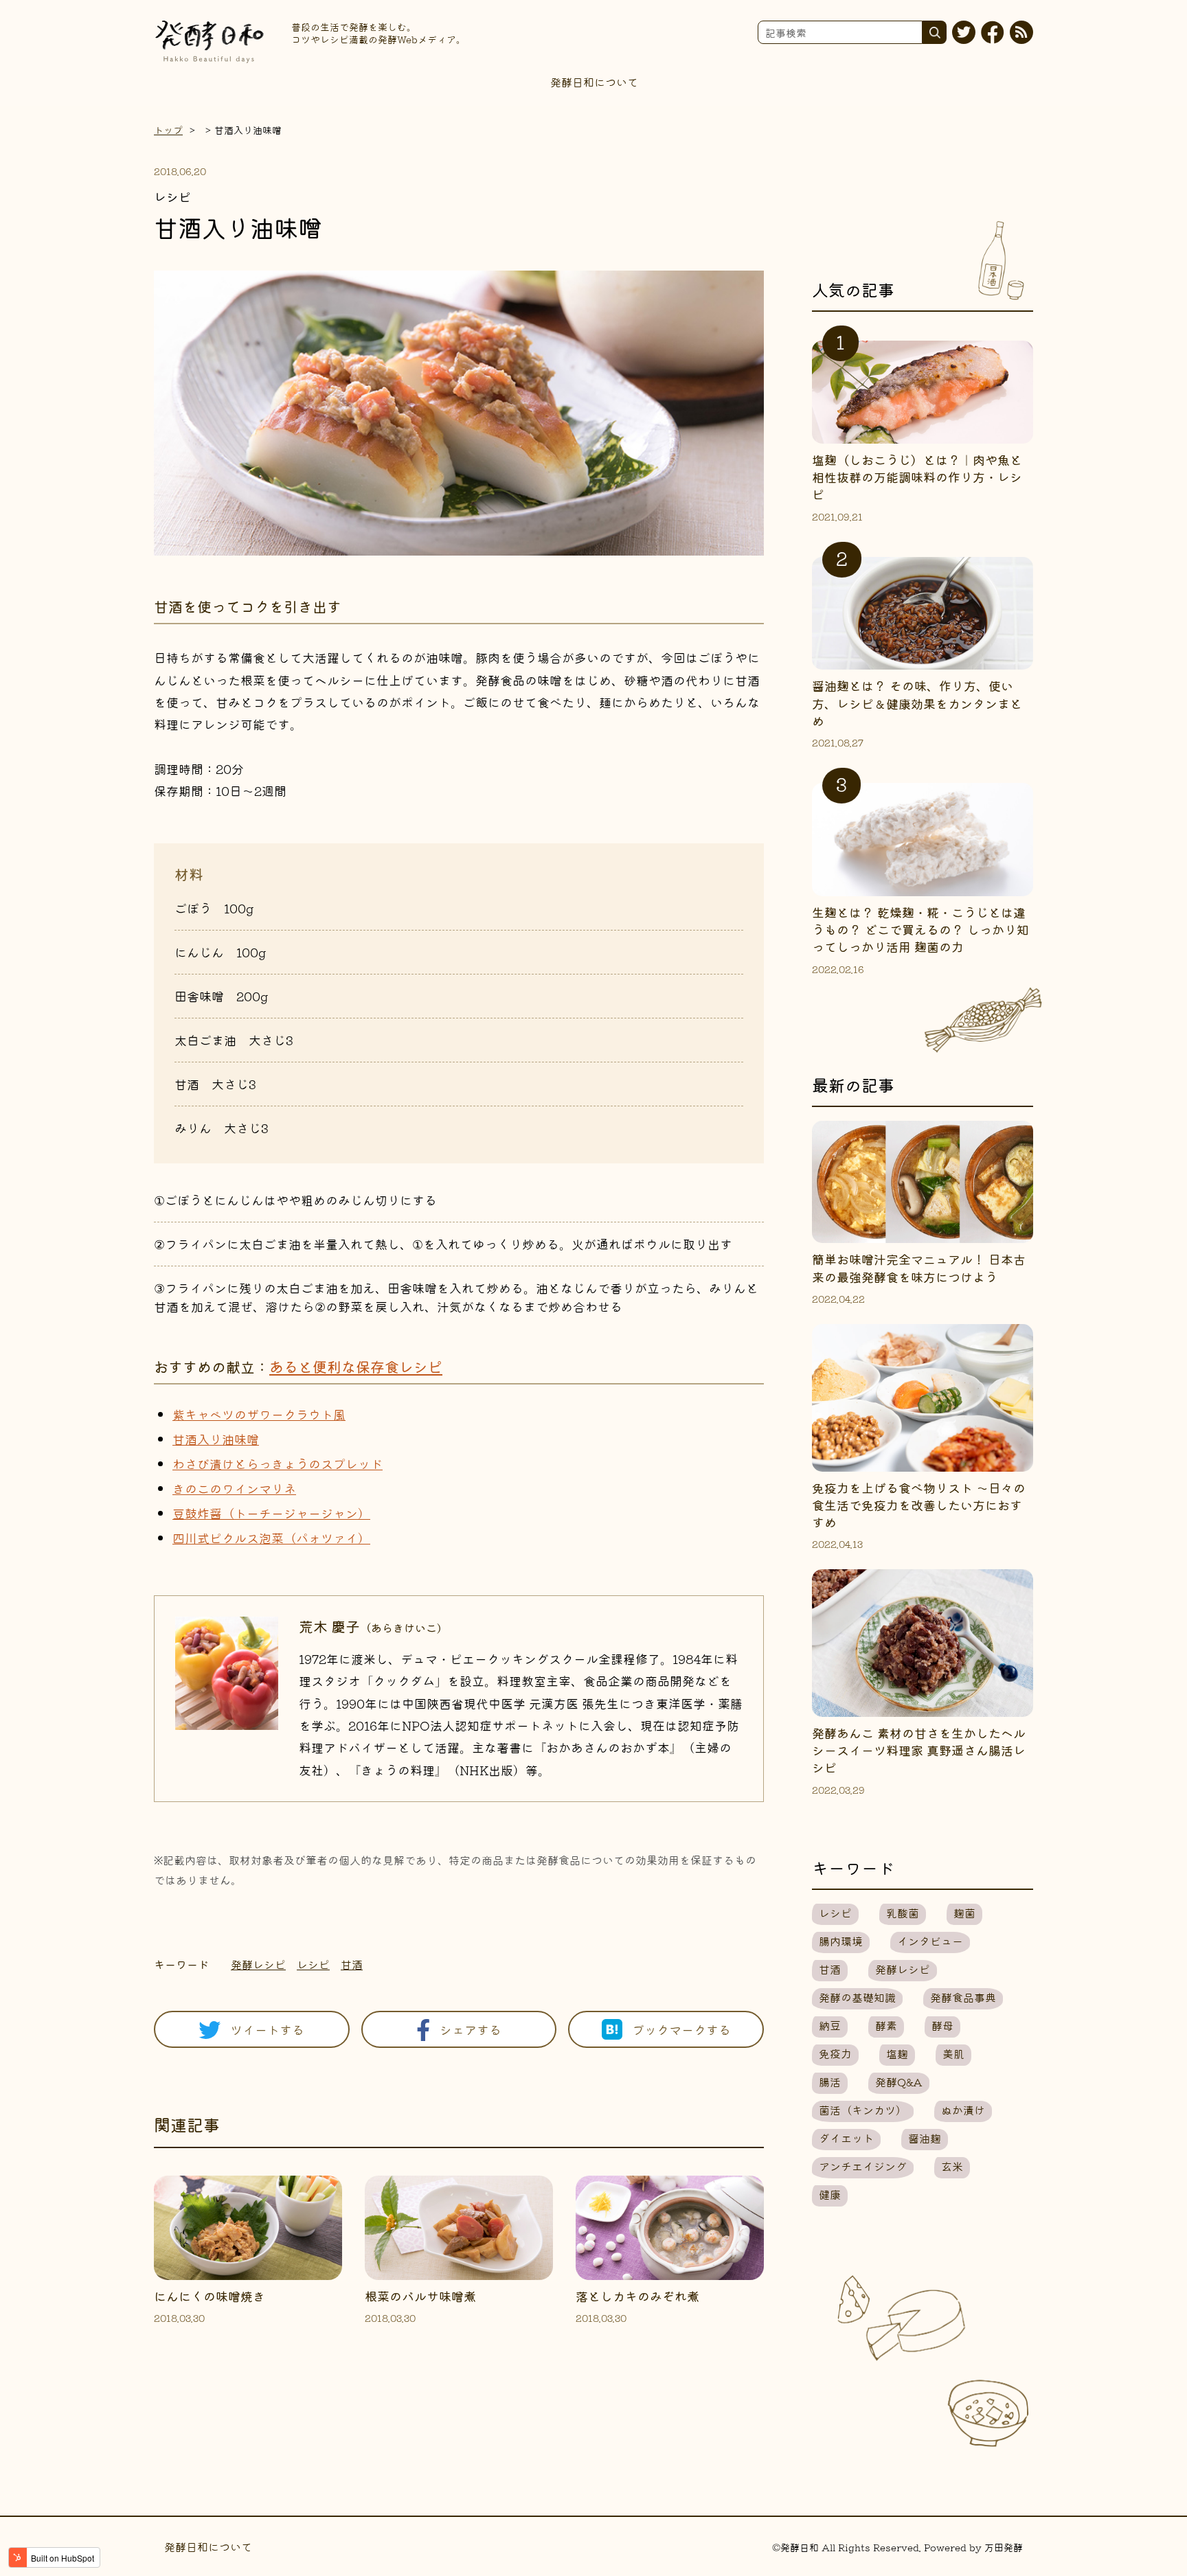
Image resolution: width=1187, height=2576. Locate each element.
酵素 (886, 2025)
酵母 (942, 2025)
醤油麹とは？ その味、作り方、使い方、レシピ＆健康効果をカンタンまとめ (917, 703)
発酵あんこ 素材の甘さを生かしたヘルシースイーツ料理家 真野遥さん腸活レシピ (919, 1750)
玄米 (952, 2166)
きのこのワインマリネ (234, 1488)
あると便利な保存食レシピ (356, 1367)
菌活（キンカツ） (863, 2110)
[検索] (935, 32)
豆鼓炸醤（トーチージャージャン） (271, 1513)
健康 (830, 2194)
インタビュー (930, 1941)
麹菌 (964, 1913)
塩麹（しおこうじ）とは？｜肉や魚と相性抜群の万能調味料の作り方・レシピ (917, 477)
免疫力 (835, 2053)
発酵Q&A (899, 2082)
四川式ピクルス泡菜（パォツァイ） (271, 1538)
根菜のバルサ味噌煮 (420, 2296)
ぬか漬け (963, 2110)
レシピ (313, 1964)
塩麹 (897, 2053)
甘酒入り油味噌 (216, 1439)
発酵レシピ (258, 1964)
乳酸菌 (903, 1913)
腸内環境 (841, 1941)
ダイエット (846, 2138)
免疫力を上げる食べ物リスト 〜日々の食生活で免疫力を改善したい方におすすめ (919, 1505)
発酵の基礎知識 (857, 1997)
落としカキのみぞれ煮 (637, 2296)
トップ (168, 130)
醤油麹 (925, 2138)
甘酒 (352, 1964)
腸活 (830, 2082)
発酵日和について (594, 82)
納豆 (830, 2025)
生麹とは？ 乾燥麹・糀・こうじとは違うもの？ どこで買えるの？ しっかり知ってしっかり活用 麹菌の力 (920, 929)
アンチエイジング (863, 2166)
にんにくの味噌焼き (210, 2296)
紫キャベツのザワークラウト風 (259, 1414)
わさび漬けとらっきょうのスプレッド (278, 1463)
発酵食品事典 (963, 1997)
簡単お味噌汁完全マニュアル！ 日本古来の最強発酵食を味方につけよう (919, 1267)
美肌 (953, 2053)
